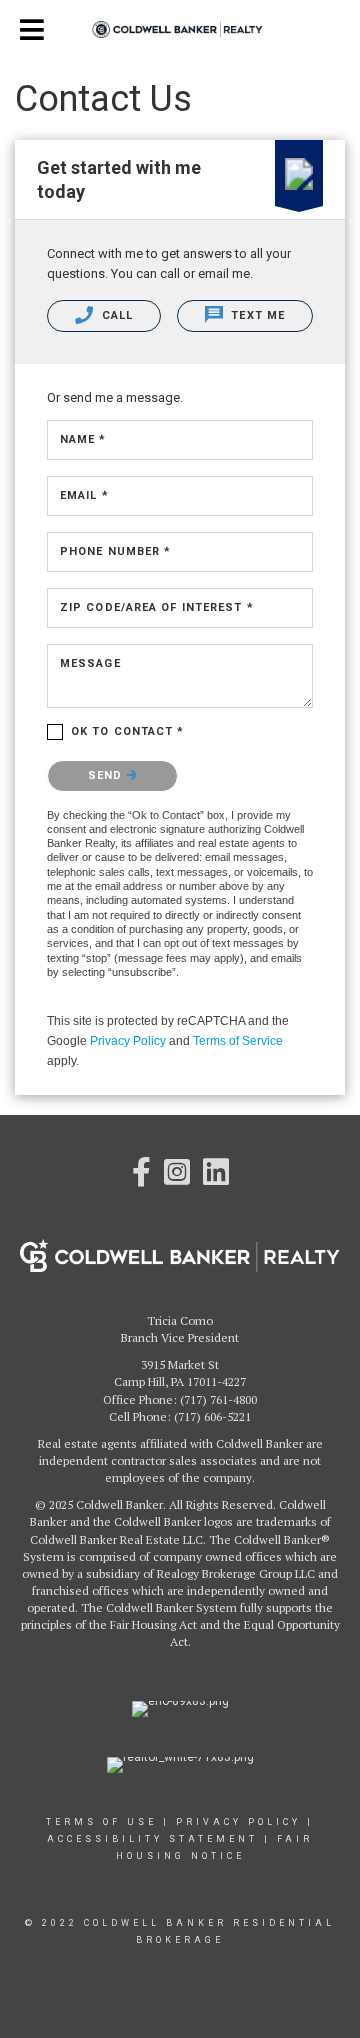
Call (116, 315)
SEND (107, 775)
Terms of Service (238, 1041)
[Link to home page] (180, 30)
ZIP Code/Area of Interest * (157, 607)
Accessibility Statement (152, 1839)
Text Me (256, 315)
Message (90, 663)
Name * (83, 439)
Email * (84, 495)
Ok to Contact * (128, 731)
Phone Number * (115, 551)
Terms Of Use (101, 1822)
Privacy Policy (128, 1041)
